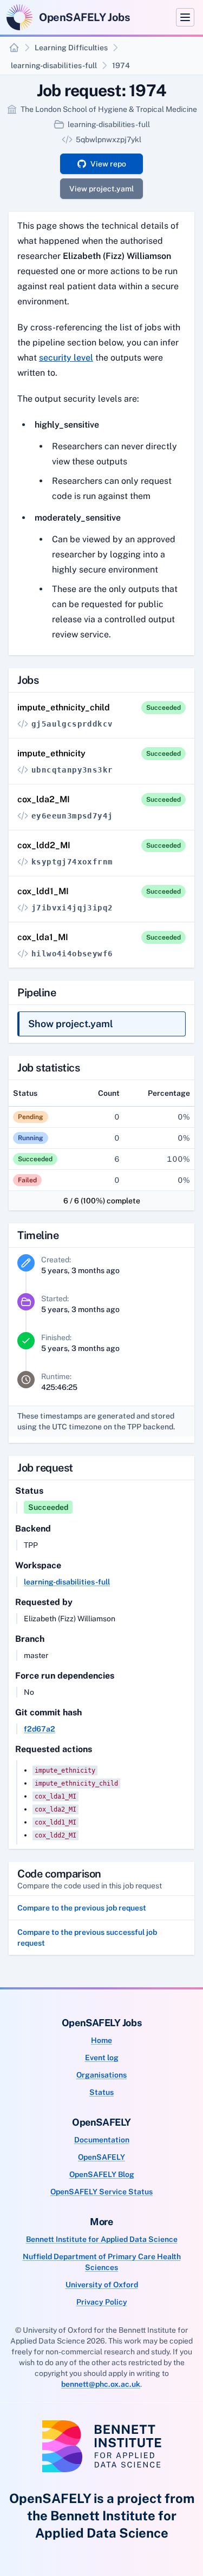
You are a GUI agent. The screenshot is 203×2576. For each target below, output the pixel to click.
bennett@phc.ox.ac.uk (101, 2384)
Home (101, 2040)
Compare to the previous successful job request (87, 1938)
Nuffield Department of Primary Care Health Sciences (102, 2262)
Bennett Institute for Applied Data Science (102, 2239)
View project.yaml (101, 189)
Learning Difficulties (71, 48)
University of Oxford (102, 2285)
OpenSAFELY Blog (102, 2174)
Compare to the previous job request (82, 1908)
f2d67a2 (40, 1729)
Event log (102, 2058)
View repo (108, 164)
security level (66, 358)
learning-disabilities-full (54, 65)
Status (101, 2092)
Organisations (101, 2075)
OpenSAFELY (101, 2157)
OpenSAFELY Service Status (101, 2192)
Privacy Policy (102, 2302)
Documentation (102, 2140)
